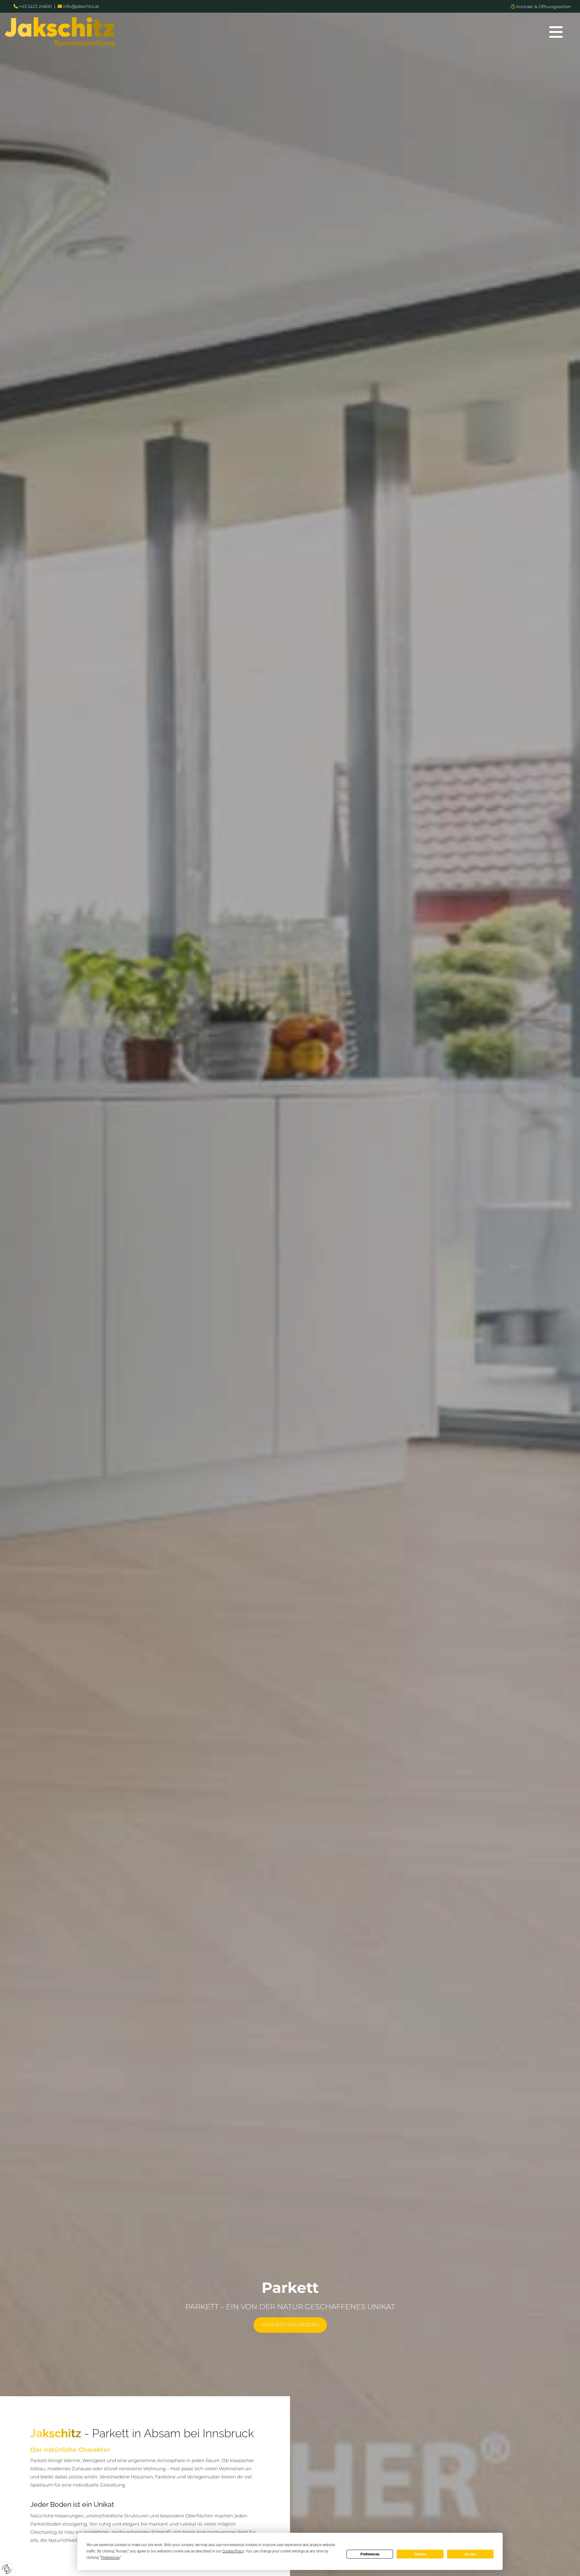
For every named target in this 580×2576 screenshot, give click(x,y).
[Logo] (266, 32)
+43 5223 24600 (35, 6)
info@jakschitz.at (81, 6)
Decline (420, 2554)
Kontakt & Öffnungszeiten (544, 7)
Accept (470, 2554)
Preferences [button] (110, 2558)
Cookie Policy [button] (233, 2551)
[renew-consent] (7, 2569)
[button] (556, 32)
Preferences (370, 2554)
